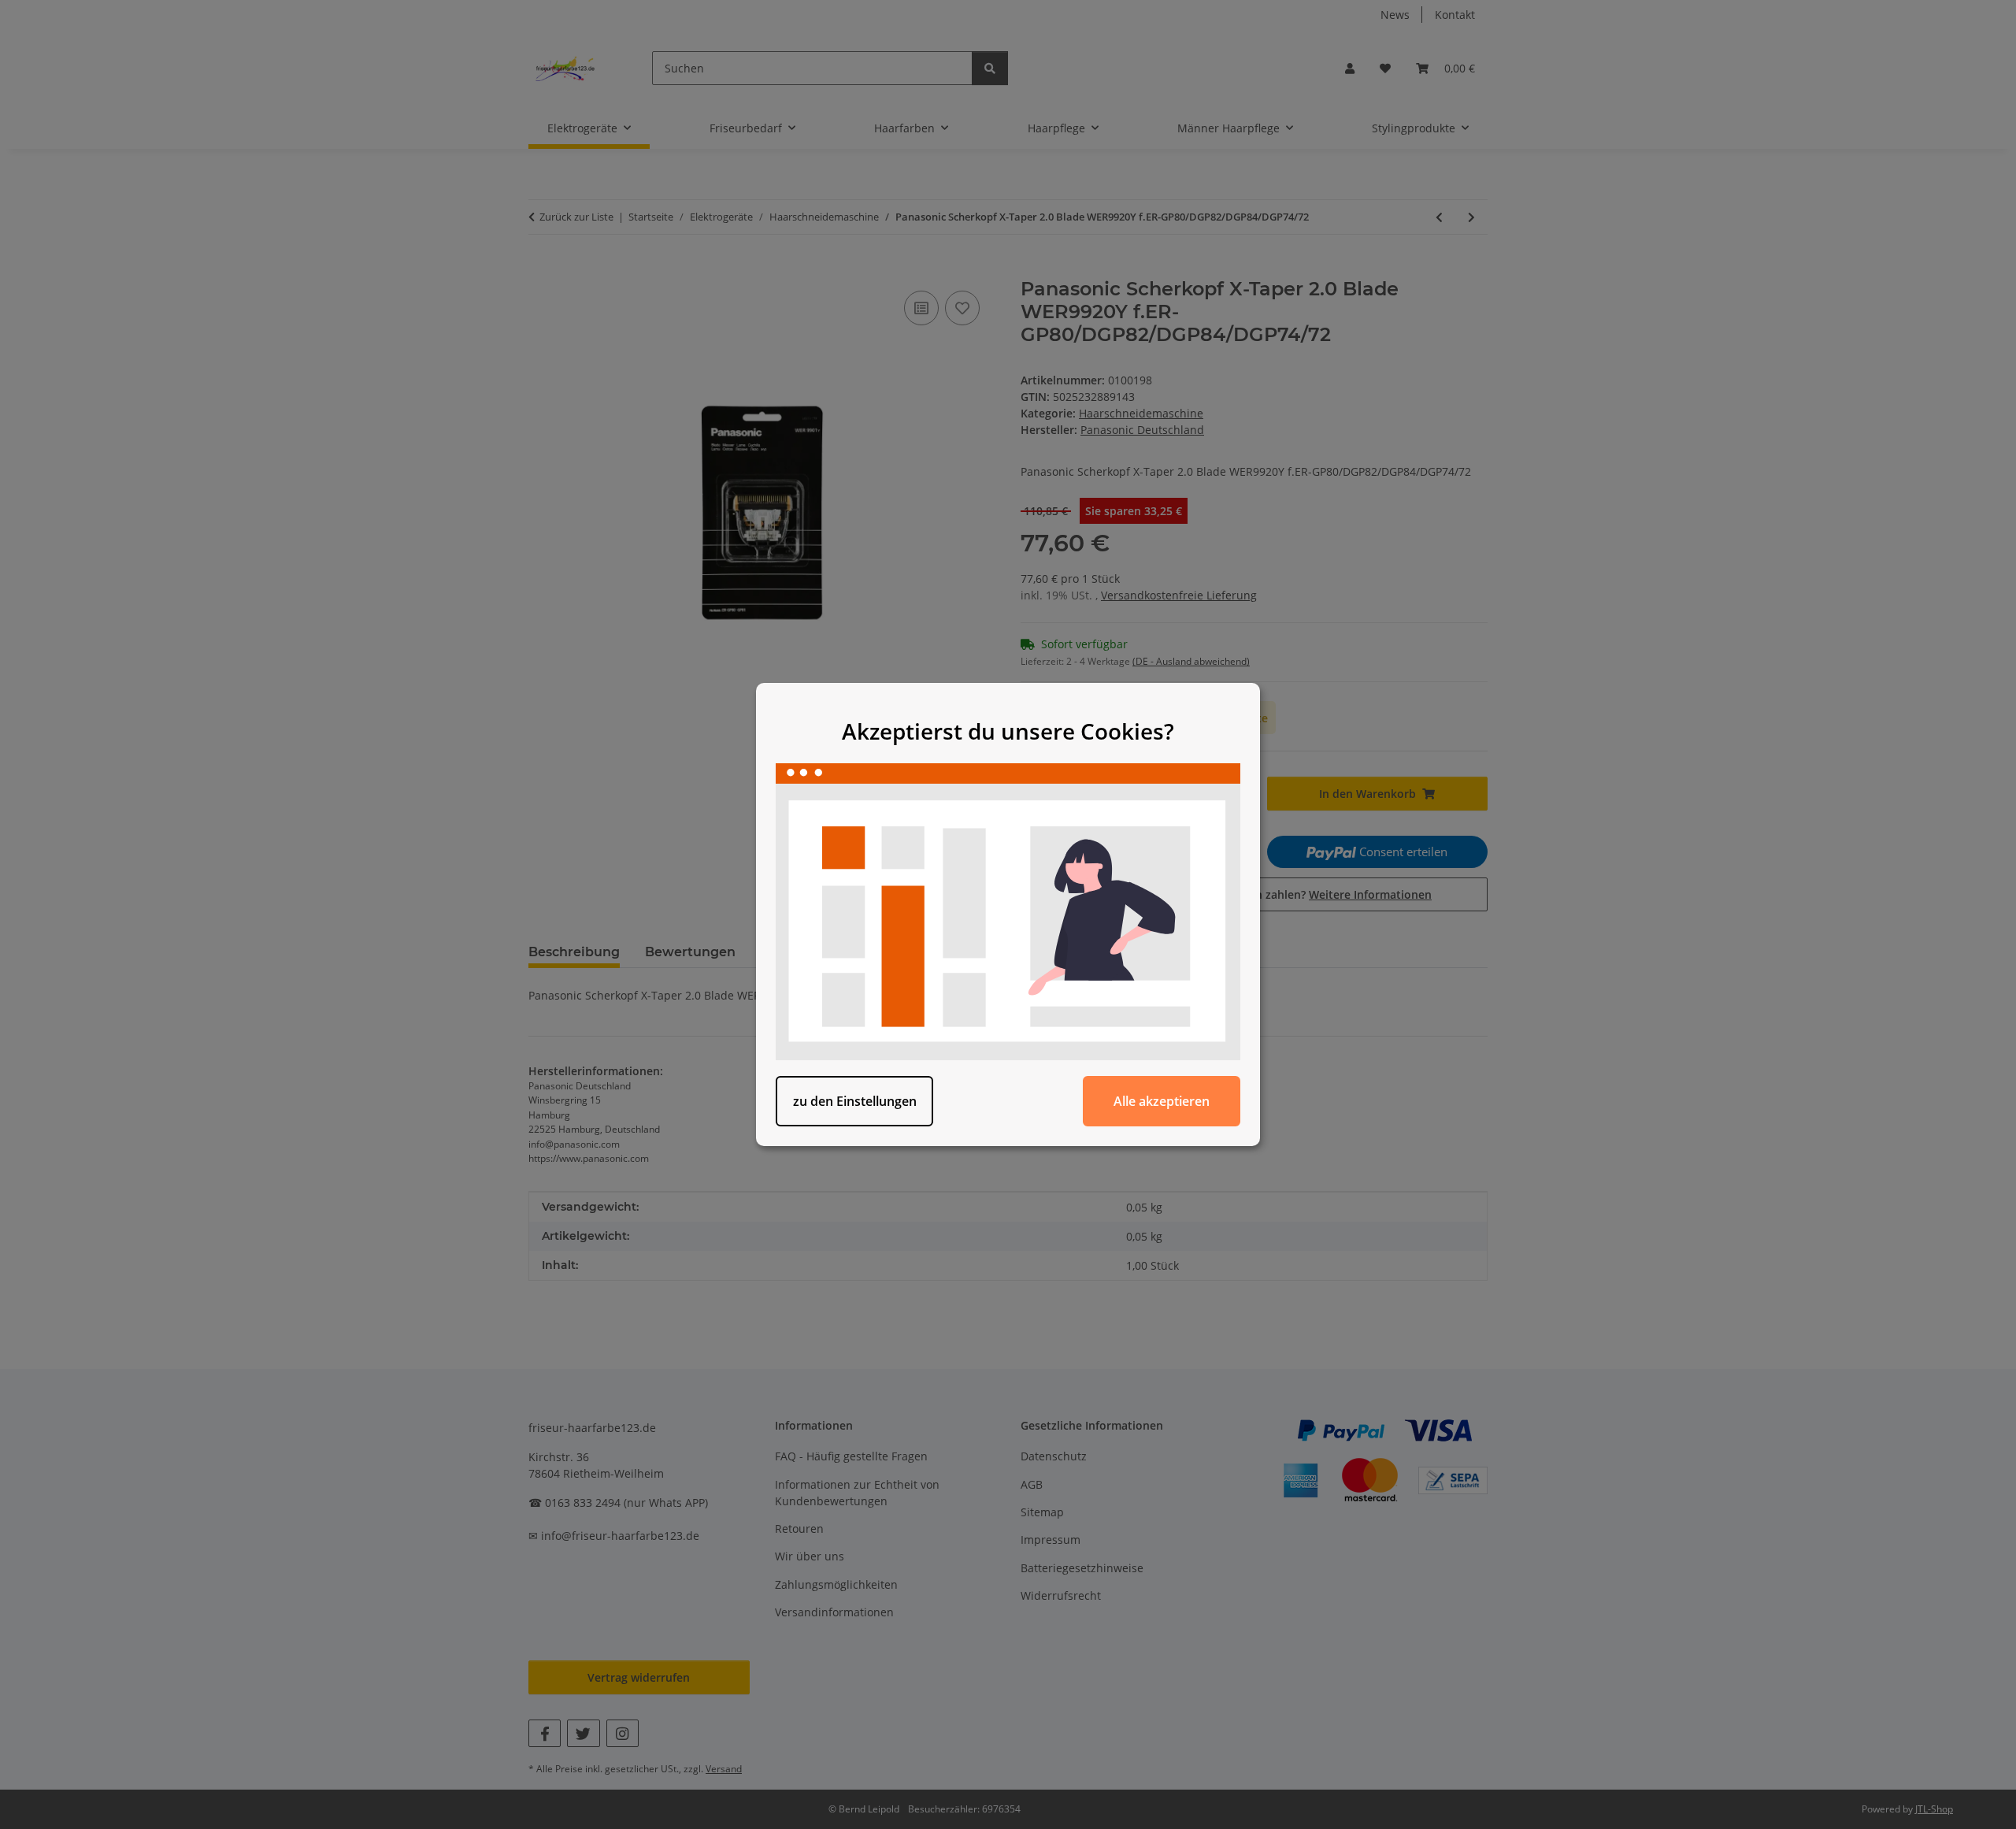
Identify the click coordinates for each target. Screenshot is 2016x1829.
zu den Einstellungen (855, 1101)
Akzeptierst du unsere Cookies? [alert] (1008, 731)
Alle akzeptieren (1162, 1101)
